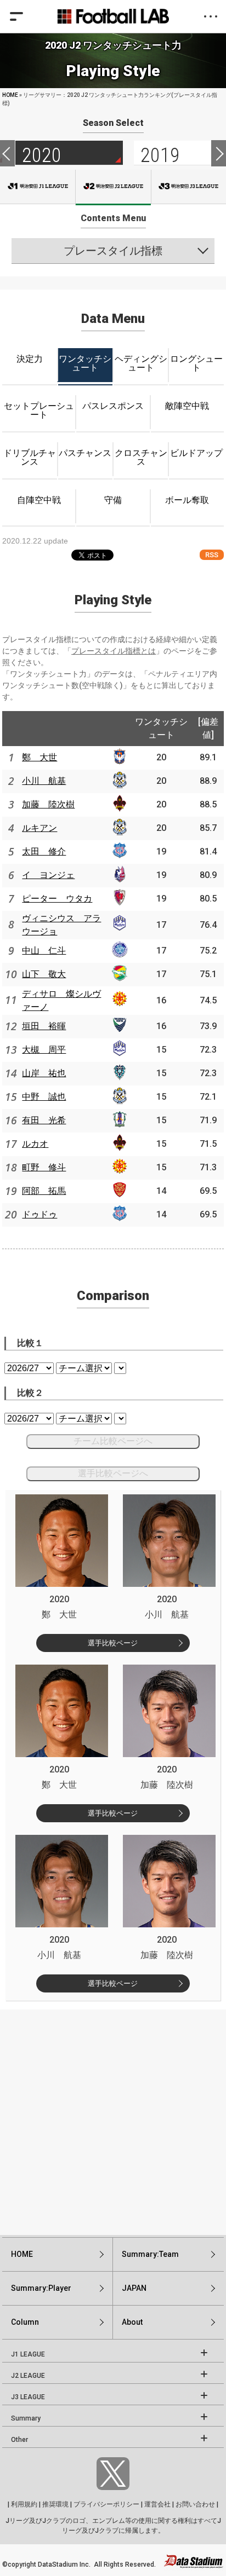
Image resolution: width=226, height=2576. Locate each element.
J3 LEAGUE (28, 2397)
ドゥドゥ (39, 1214)
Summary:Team (150, 2254)
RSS (212, 555)
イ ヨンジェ (48, 875)
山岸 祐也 (44, 1073)
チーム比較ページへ (113, 1441)
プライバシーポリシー (106, 2504)
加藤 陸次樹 (48, 804)
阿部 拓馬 (44, 1191)
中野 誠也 (44, 1097)
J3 (189, 187)
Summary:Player (41, 2288)
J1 (38, 187)
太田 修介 (44, 851)
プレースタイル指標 (113, 251)
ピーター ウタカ (57, 899)
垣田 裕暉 (44, 1026)
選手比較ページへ (113, 1473)
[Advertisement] (113, 2122)
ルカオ (35, 1144)
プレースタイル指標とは (114, 651)
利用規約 (24, 2504)
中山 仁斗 (44, 951)
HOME (10, 95)
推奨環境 (55, 2504)
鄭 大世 (39, 757)
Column (25, 2322)
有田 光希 (44, 1120)
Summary (26, 2418)
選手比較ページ (113, 1643)
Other (19, 2440)
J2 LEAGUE (28, 2376)
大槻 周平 (44, 1050)
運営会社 (157, 2504)
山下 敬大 (44, 974)
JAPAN (134, 2288)
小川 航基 (44, 781)
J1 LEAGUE (28, 2354)
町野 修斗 (44, 1167)
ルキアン (39, 828)
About (132, 2322)
